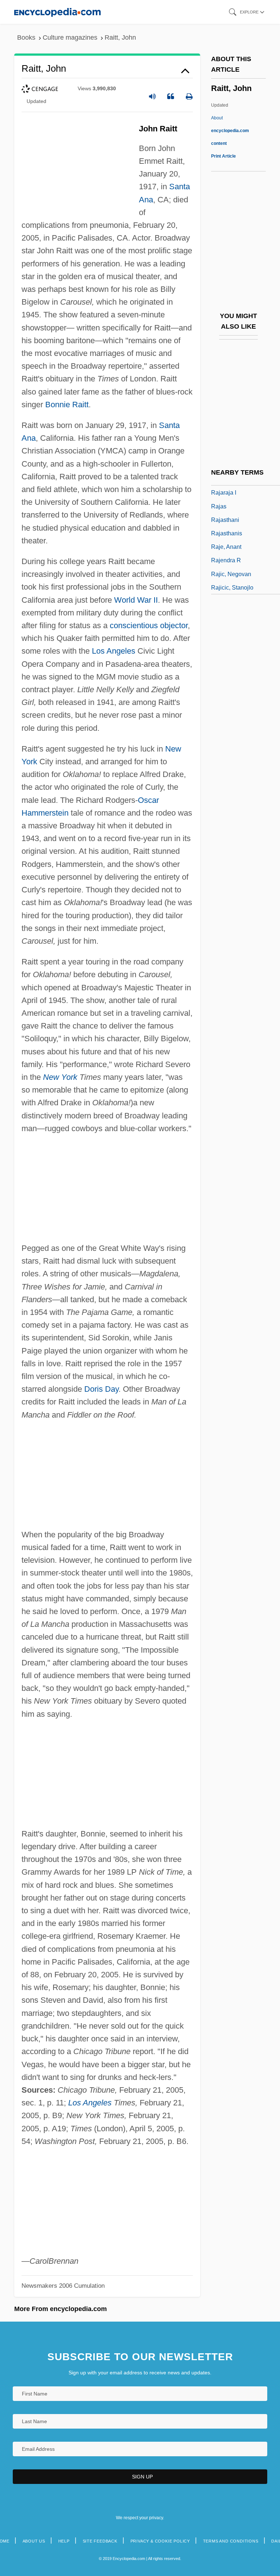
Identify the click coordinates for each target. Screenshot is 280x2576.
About (230, 131)
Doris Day (101, 1389)
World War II (136, 600)
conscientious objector (149, 625)
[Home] (57, 12)
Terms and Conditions (231, 2541)
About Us (34, 2541)
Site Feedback (100, 2541)
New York (60, 1077)
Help (64, 2541)
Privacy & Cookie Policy (160, 2541)
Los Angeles (114, 651)
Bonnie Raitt (67, 405)
